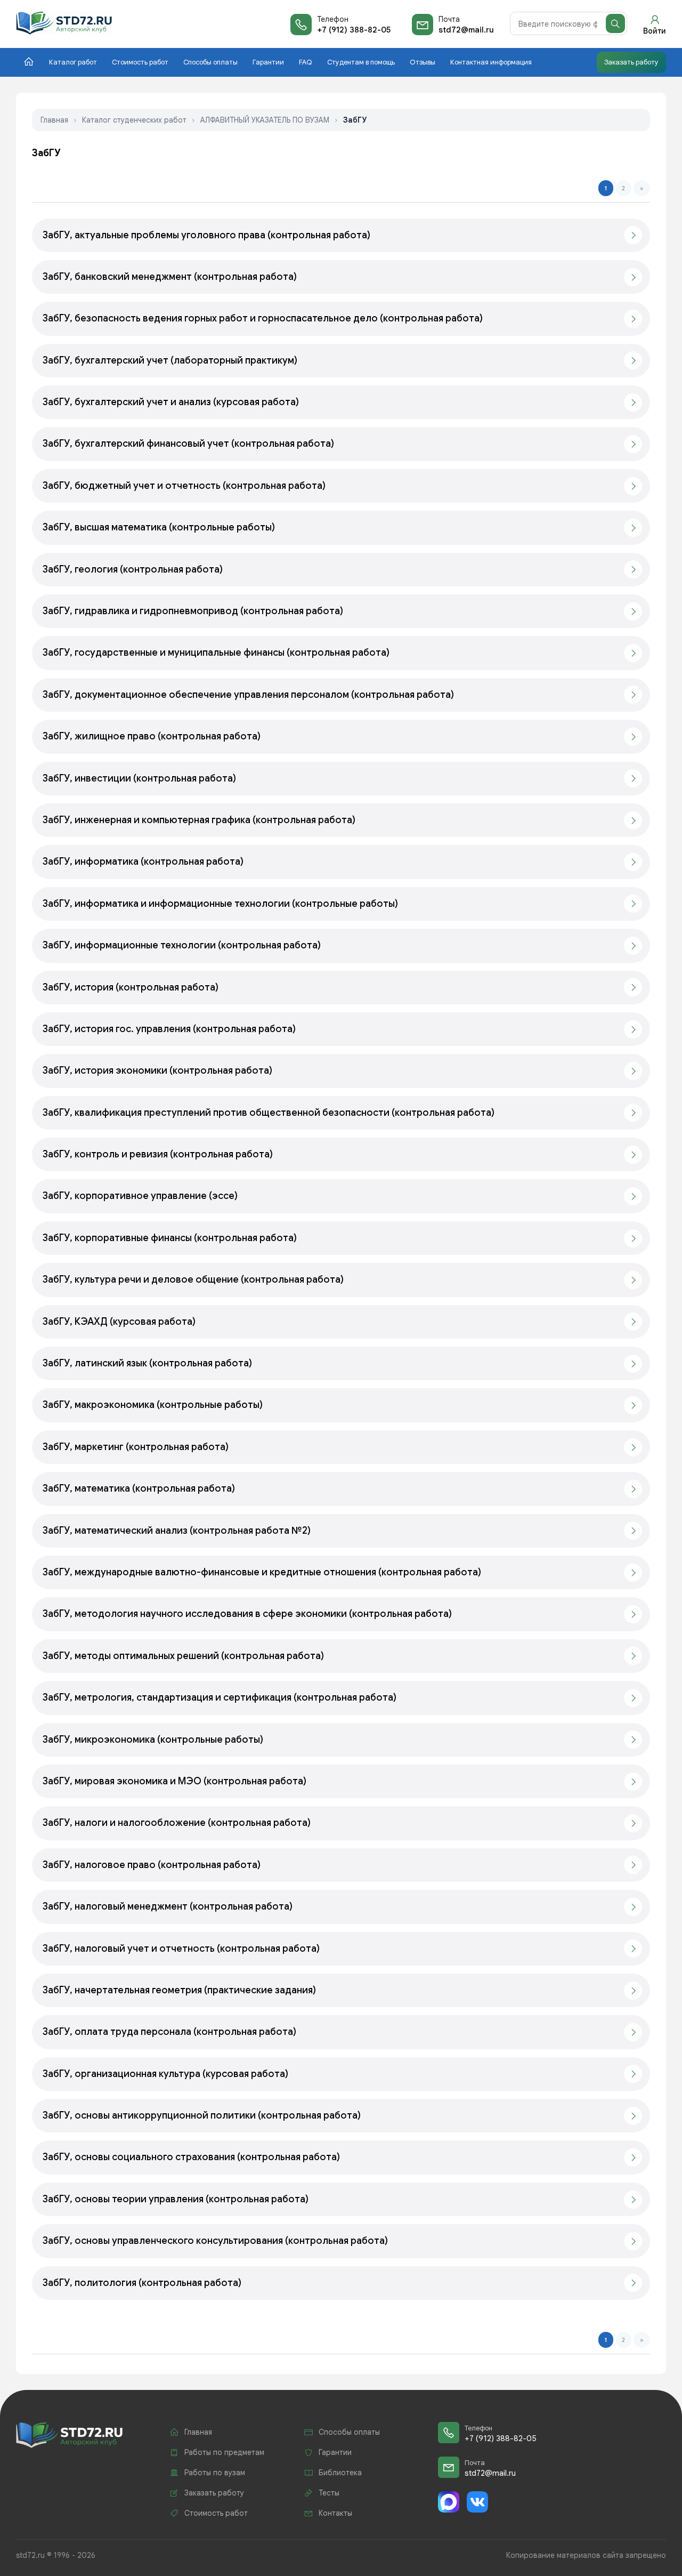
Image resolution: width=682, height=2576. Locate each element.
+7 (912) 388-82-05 (354, 30)
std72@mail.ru (466, 30)
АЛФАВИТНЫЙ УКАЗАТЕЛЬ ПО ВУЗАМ (265, 120)
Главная (54, 120)
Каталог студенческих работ (134, 120)
